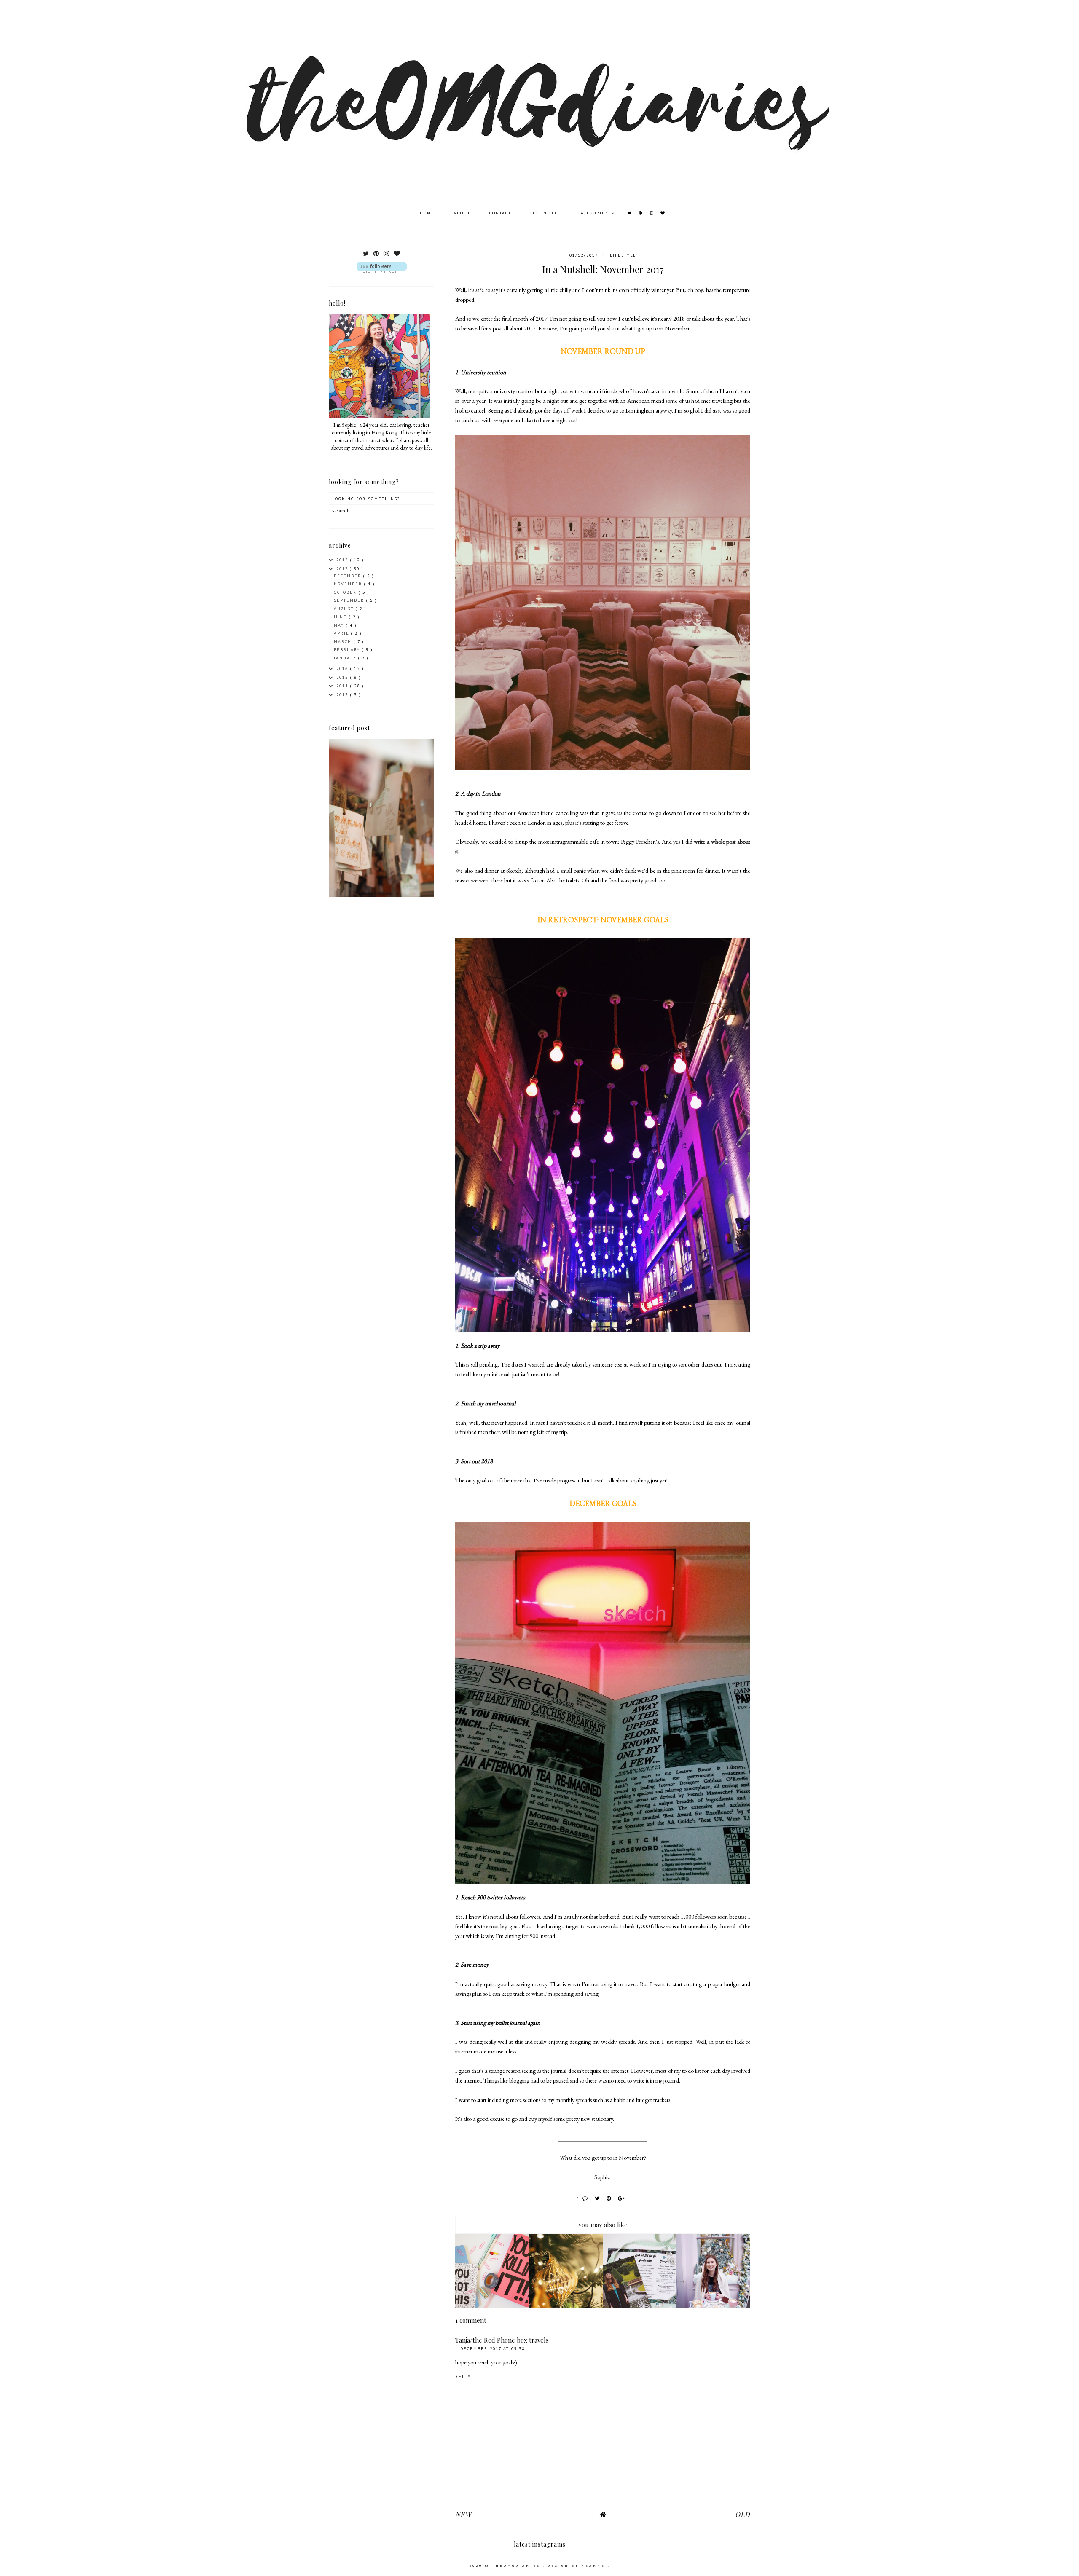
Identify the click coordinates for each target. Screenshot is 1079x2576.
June (341, 617)
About (463, 213)
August (345, 609)
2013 (343, 695)
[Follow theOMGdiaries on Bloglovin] (381, 268)
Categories (594, 213)
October (346, 592)
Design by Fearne (578, 2565)
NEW (463, 2514)
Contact (501, 213)
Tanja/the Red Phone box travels (502, 2340)
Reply (463, 2376)
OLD (743, 2514)
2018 (343, 560)
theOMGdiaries (517, 2565)
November (349, 584)
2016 (343, 669)
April (342, 633)
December (349, 576)
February (348, 650)
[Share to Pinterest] (610, 2198)
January (346, 658)
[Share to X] (599, 2198)
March (344, 642)
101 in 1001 (546, 213)
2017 (343, 569)
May (340, 625)
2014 (343, 686)
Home (428, 213)
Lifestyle (623, 255)
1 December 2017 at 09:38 (490, 2349)
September (350, 600)
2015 (343, 677)
